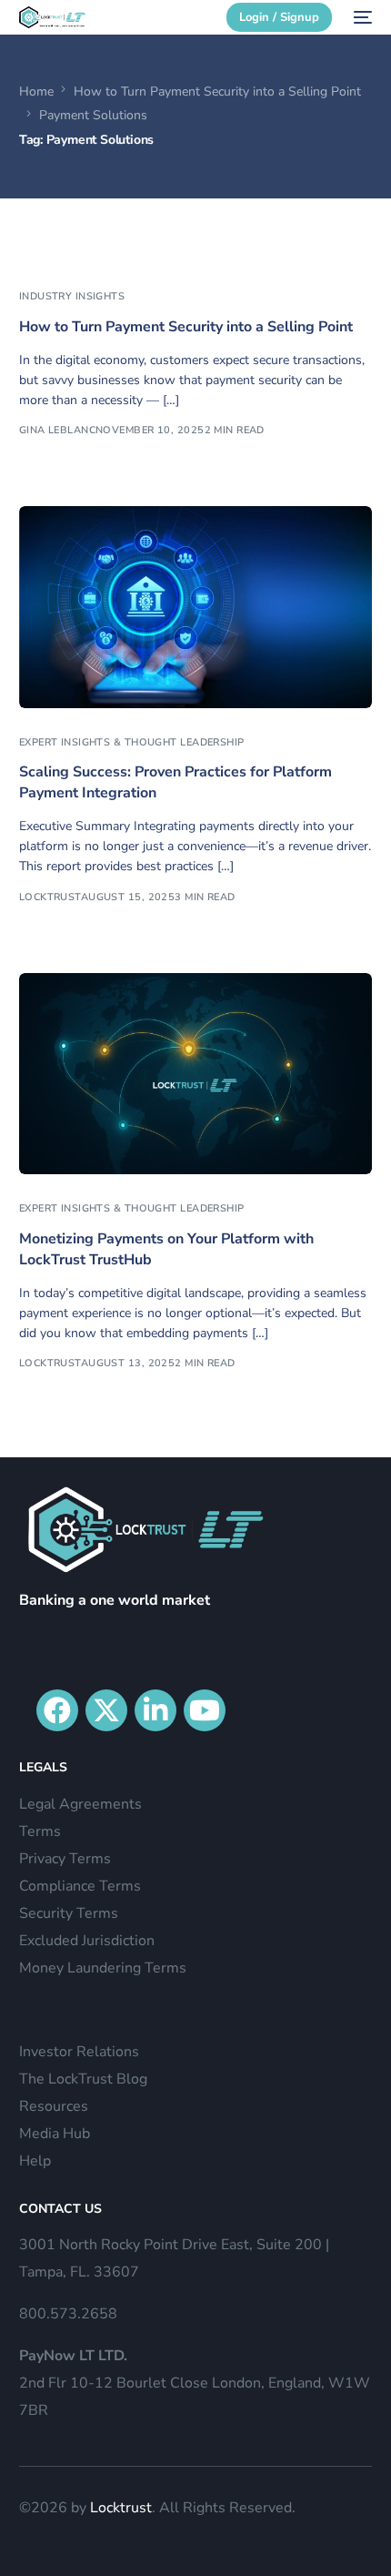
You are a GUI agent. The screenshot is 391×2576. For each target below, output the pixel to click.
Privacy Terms (65, 1859)
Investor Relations (79, 2052)
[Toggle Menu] (367, 52)
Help (35, 2161)
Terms (40, 1831)
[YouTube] (205, 1710)
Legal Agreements (80, 1804)
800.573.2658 (68, 2314)
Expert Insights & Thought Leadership (132, 742)
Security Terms (69, 1913)
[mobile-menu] (361, 17)
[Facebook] (57, 1710)
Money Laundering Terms (103, 1968)
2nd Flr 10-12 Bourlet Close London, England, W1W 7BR (195, 2383)
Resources (54, 2106)
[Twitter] (106, 1710)
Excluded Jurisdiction (87, 1941)
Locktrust (121, 2508)
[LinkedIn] (155, 1710)
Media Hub (55, 2134)
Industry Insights (72, 296)
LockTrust (50, 897)
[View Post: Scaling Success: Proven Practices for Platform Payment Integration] (196, 607)
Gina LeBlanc (57, 430)
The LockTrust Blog (83, 2079)
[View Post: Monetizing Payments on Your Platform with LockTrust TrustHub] (196, 1074)
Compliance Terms (80, 1886)
